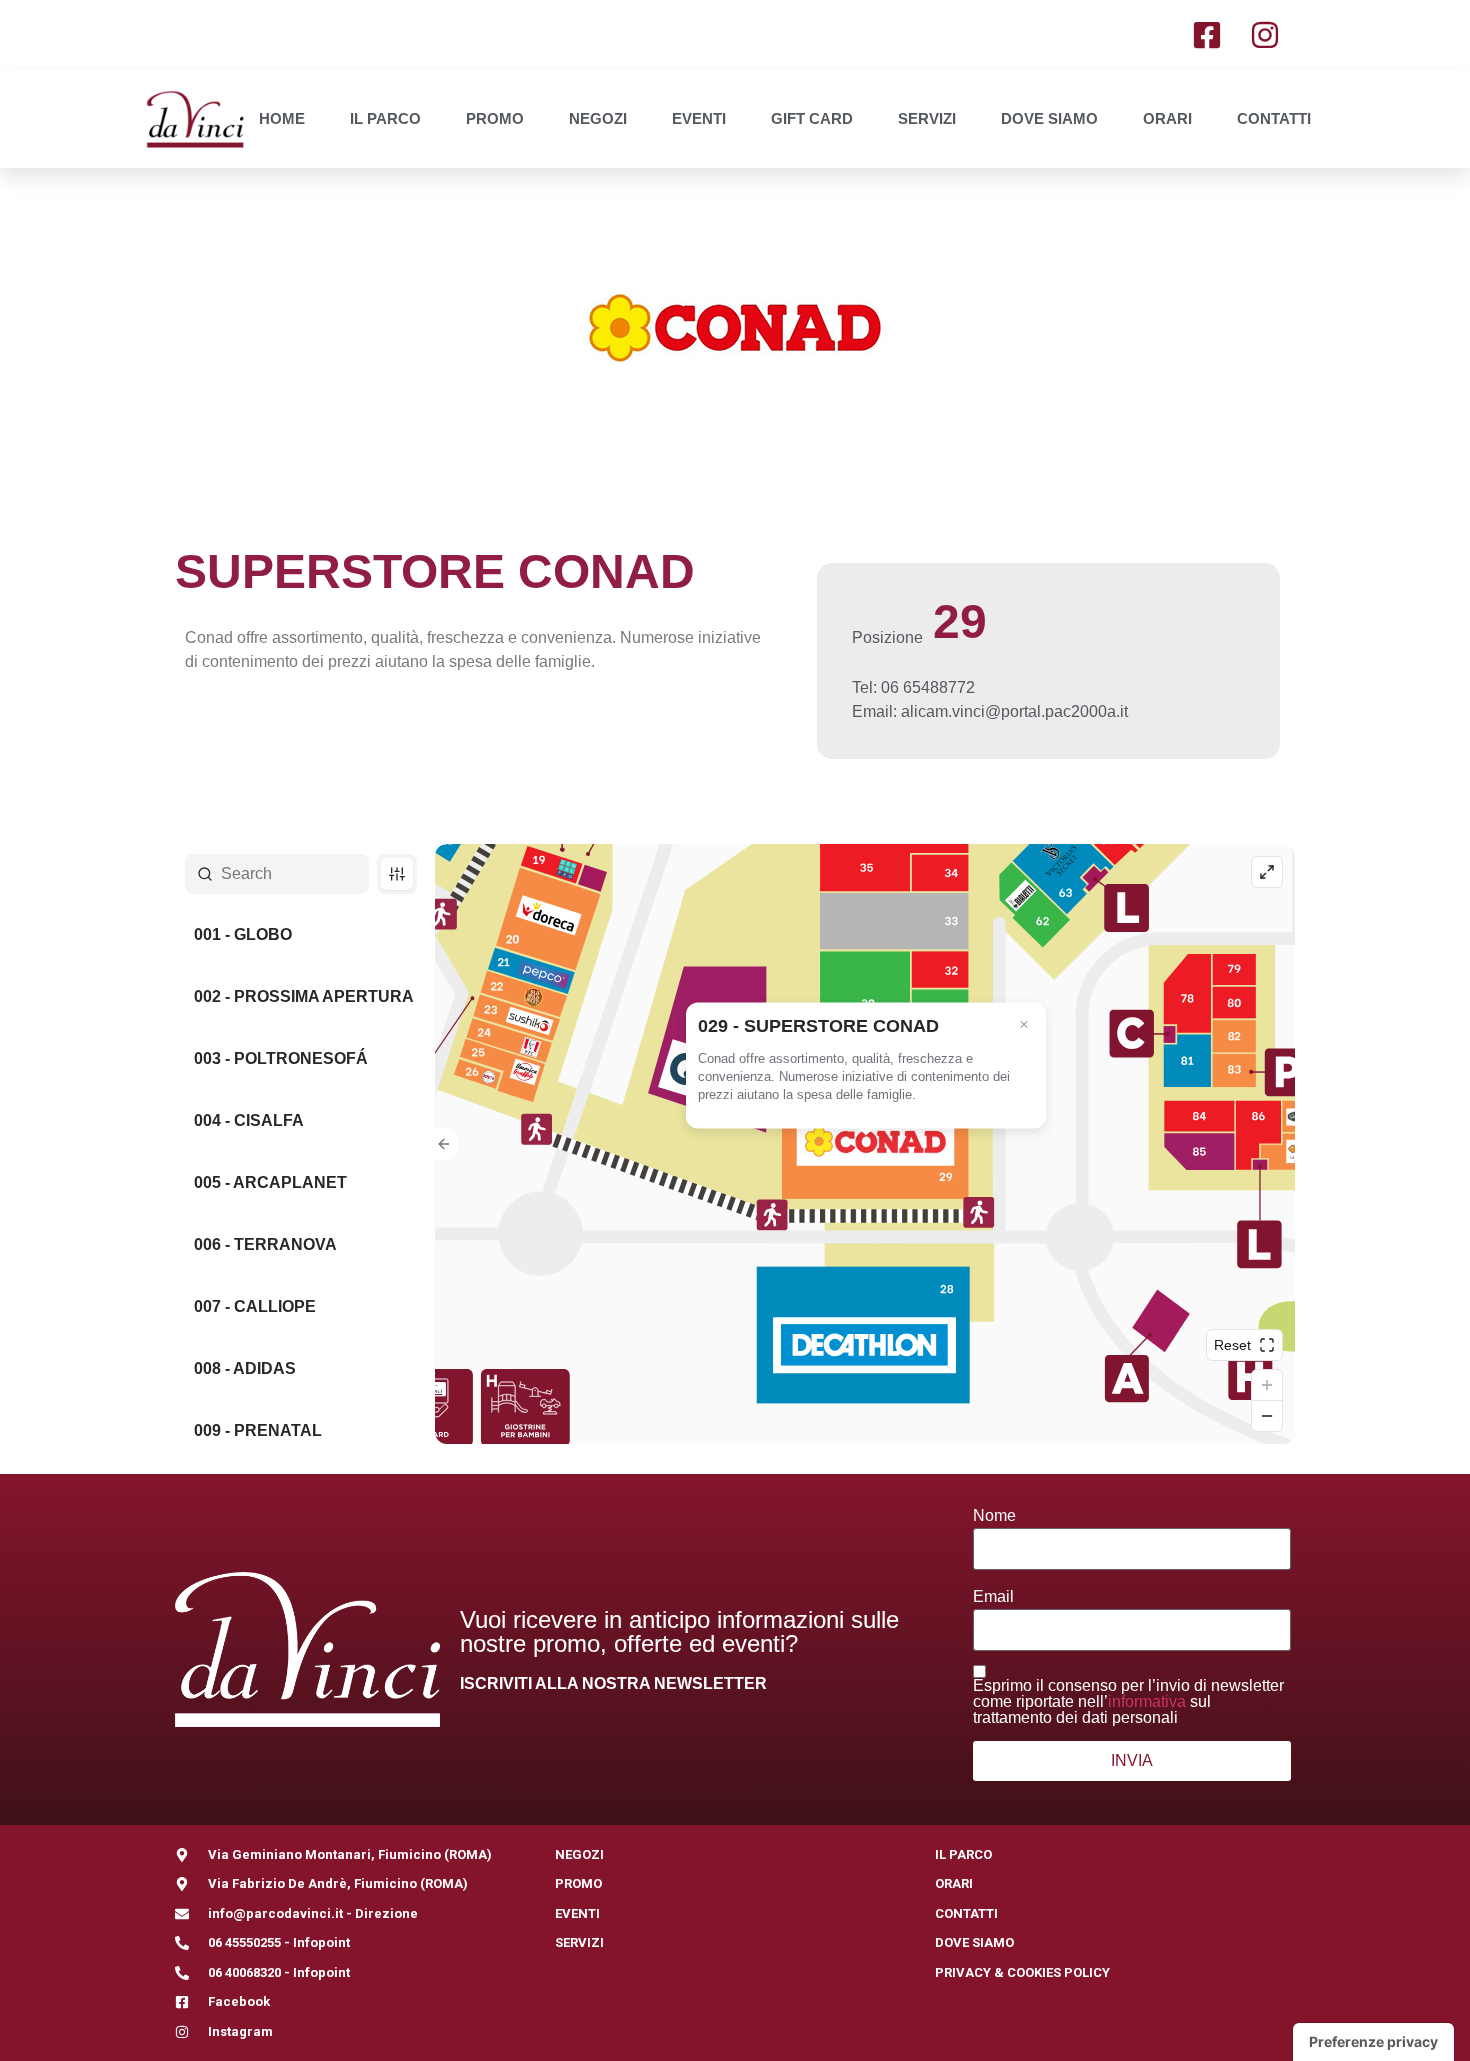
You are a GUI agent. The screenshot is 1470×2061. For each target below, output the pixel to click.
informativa (1147, 1701)
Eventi (699, 118)
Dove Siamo (1049, 118)
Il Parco (385, 118)
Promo (495, 118)
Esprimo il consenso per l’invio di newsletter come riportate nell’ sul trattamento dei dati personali (1128, 1702)
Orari (1167, 118)
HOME (282, 118)
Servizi (927, 118)
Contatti (1274, 118)
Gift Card (812, 118)
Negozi (598, 118)
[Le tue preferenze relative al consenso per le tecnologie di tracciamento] (1373, 2042)
